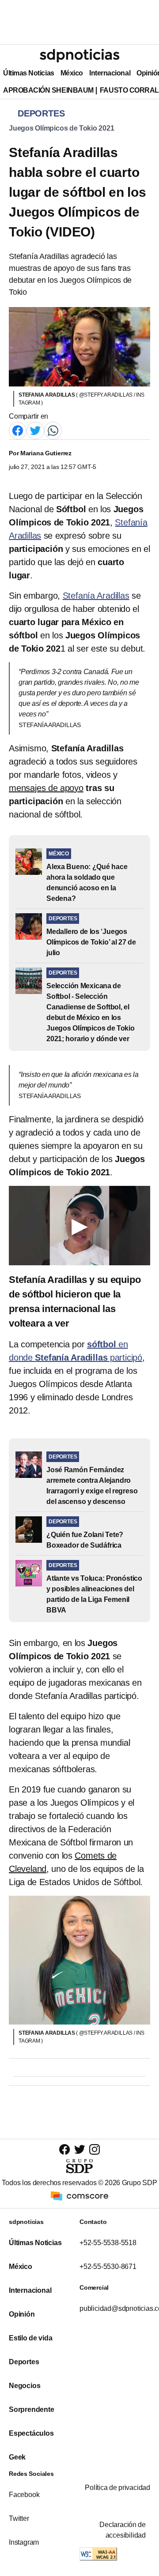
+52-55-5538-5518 (108, 2243)
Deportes (24, 2362)
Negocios (25, 2386)
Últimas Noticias (29, 73)
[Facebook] (18, 430)
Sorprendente (32, 2409)
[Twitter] (35, 430)
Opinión (22, 2314)
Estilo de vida (30, 2338)
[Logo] (79, 56)
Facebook (24, 2495)
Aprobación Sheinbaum (48, 90)
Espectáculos (31, 2433)
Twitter (19, 2518)
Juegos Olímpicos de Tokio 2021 (61, 128)
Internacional (110, 73)
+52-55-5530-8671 (108, 2267)
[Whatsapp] (53, 430)
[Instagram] (95, 2149)
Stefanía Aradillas (96, 596)
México (72, 73)
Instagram (24, 2542)
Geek (17, 2457)
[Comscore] (79, 2195)
